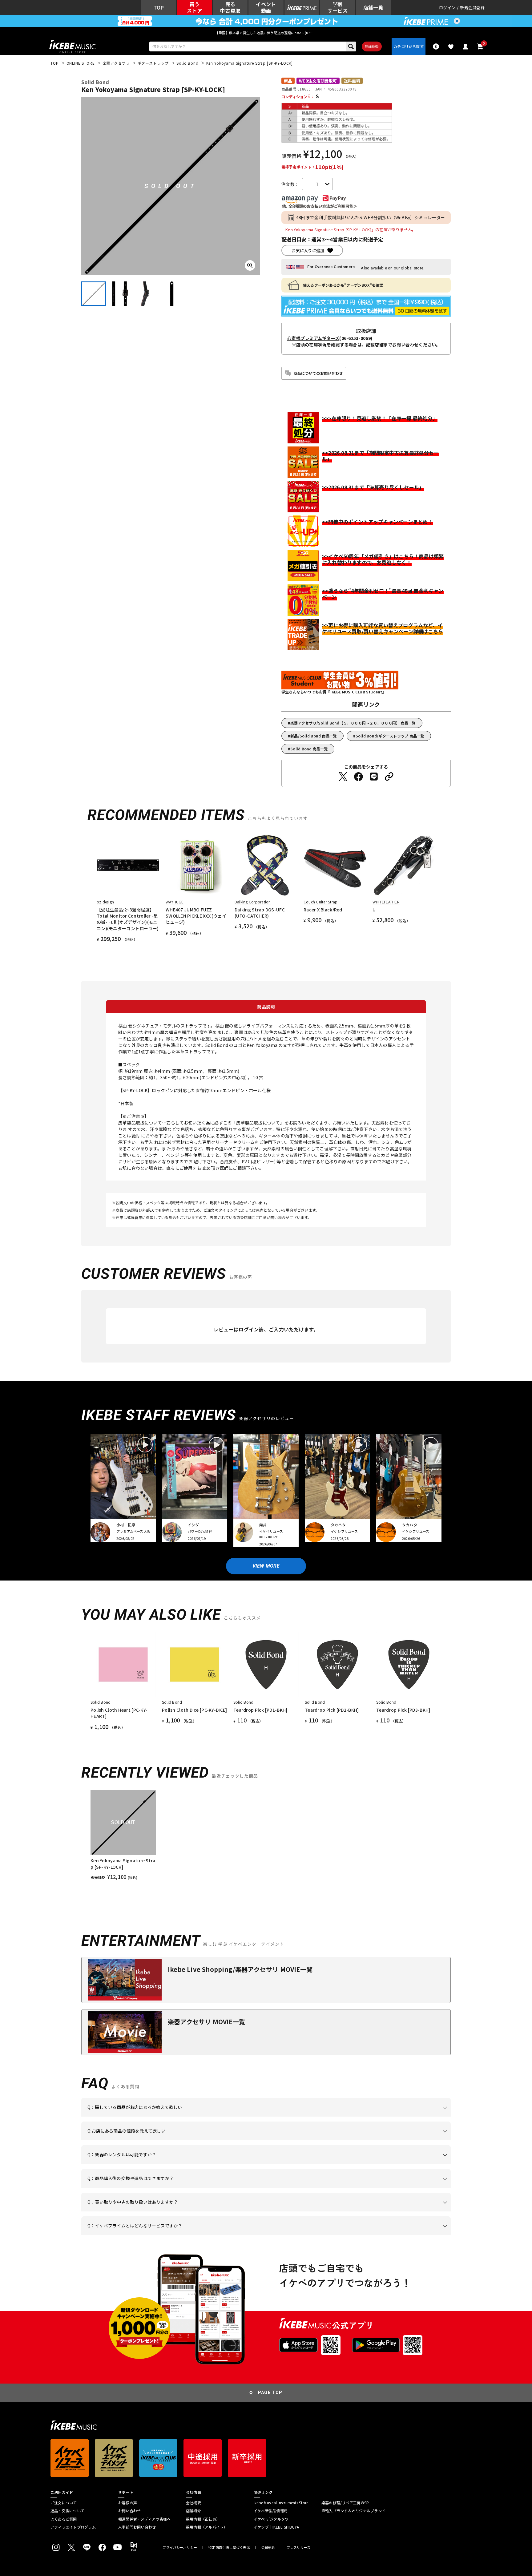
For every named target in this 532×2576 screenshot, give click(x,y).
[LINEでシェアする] (374, 777)
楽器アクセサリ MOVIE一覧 (206, 2022)
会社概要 (193, 2503)
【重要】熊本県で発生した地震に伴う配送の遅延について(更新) (266, 33)
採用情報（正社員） (203, 2519)
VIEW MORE (266, 1566)
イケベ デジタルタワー (273, 2519)
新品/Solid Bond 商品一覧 (314, 736)
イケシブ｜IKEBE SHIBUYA (276, 2527)
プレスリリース (299, 2548)
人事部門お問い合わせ (137, 2527)
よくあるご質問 (64, 2519)
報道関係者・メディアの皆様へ (144, 2519)
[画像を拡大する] (250, 265)
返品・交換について (67, 2511)
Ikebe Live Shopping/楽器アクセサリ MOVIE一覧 (240, 1969)
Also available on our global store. (393, 268)
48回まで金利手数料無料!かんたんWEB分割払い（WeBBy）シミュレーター (371, 217)
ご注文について (64, 2503)
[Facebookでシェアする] (358, 777)
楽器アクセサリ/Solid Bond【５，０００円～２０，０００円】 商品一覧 (353, 723)
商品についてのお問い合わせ (318, 373)
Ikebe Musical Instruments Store (281, 2503)
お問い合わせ (129, 2511)
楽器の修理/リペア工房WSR (345, 2503)
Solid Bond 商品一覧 (309, 749)
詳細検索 (372, 46)
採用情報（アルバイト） (207, 2527)
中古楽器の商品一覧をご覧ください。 (269, 2164)
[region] (266, 1835)
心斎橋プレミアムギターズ (313, 338)
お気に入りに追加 (308, 250)
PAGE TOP (270, 2392)
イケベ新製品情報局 (271, 2511)
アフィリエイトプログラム (73, 2527)
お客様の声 (128, 2503)
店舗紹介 (193, 2511)
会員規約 (268, 2548)
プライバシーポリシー (180, 2548)
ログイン (447, 8)
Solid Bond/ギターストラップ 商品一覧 (390, 736)
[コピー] (389, 777)
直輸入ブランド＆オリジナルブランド (353, 2511)
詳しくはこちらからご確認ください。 (373, 2188)
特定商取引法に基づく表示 (229, 2548)
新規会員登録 (472, 8)
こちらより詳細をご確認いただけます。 (183, 2235)
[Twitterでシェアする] (343, 777)
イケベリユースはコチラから (168, 2211)
